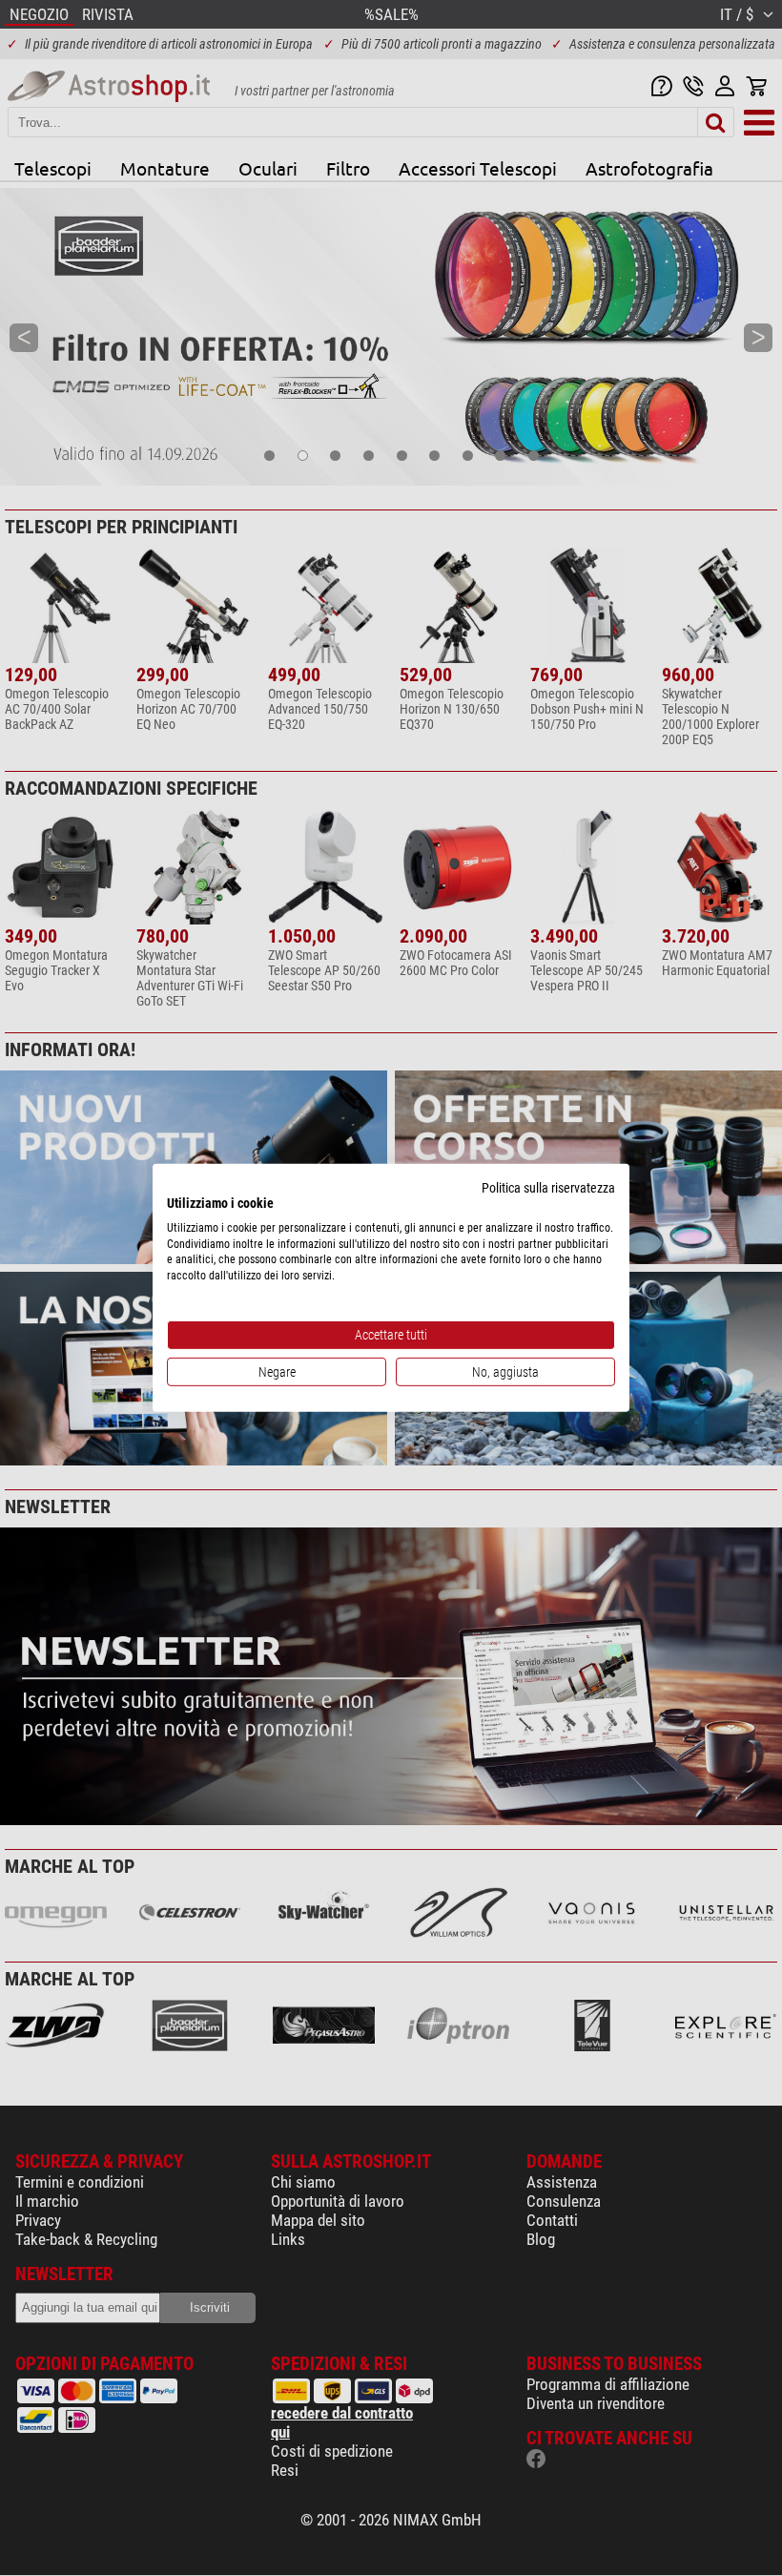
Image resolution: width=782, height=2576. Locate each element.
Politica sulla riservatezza (548, 1188)
